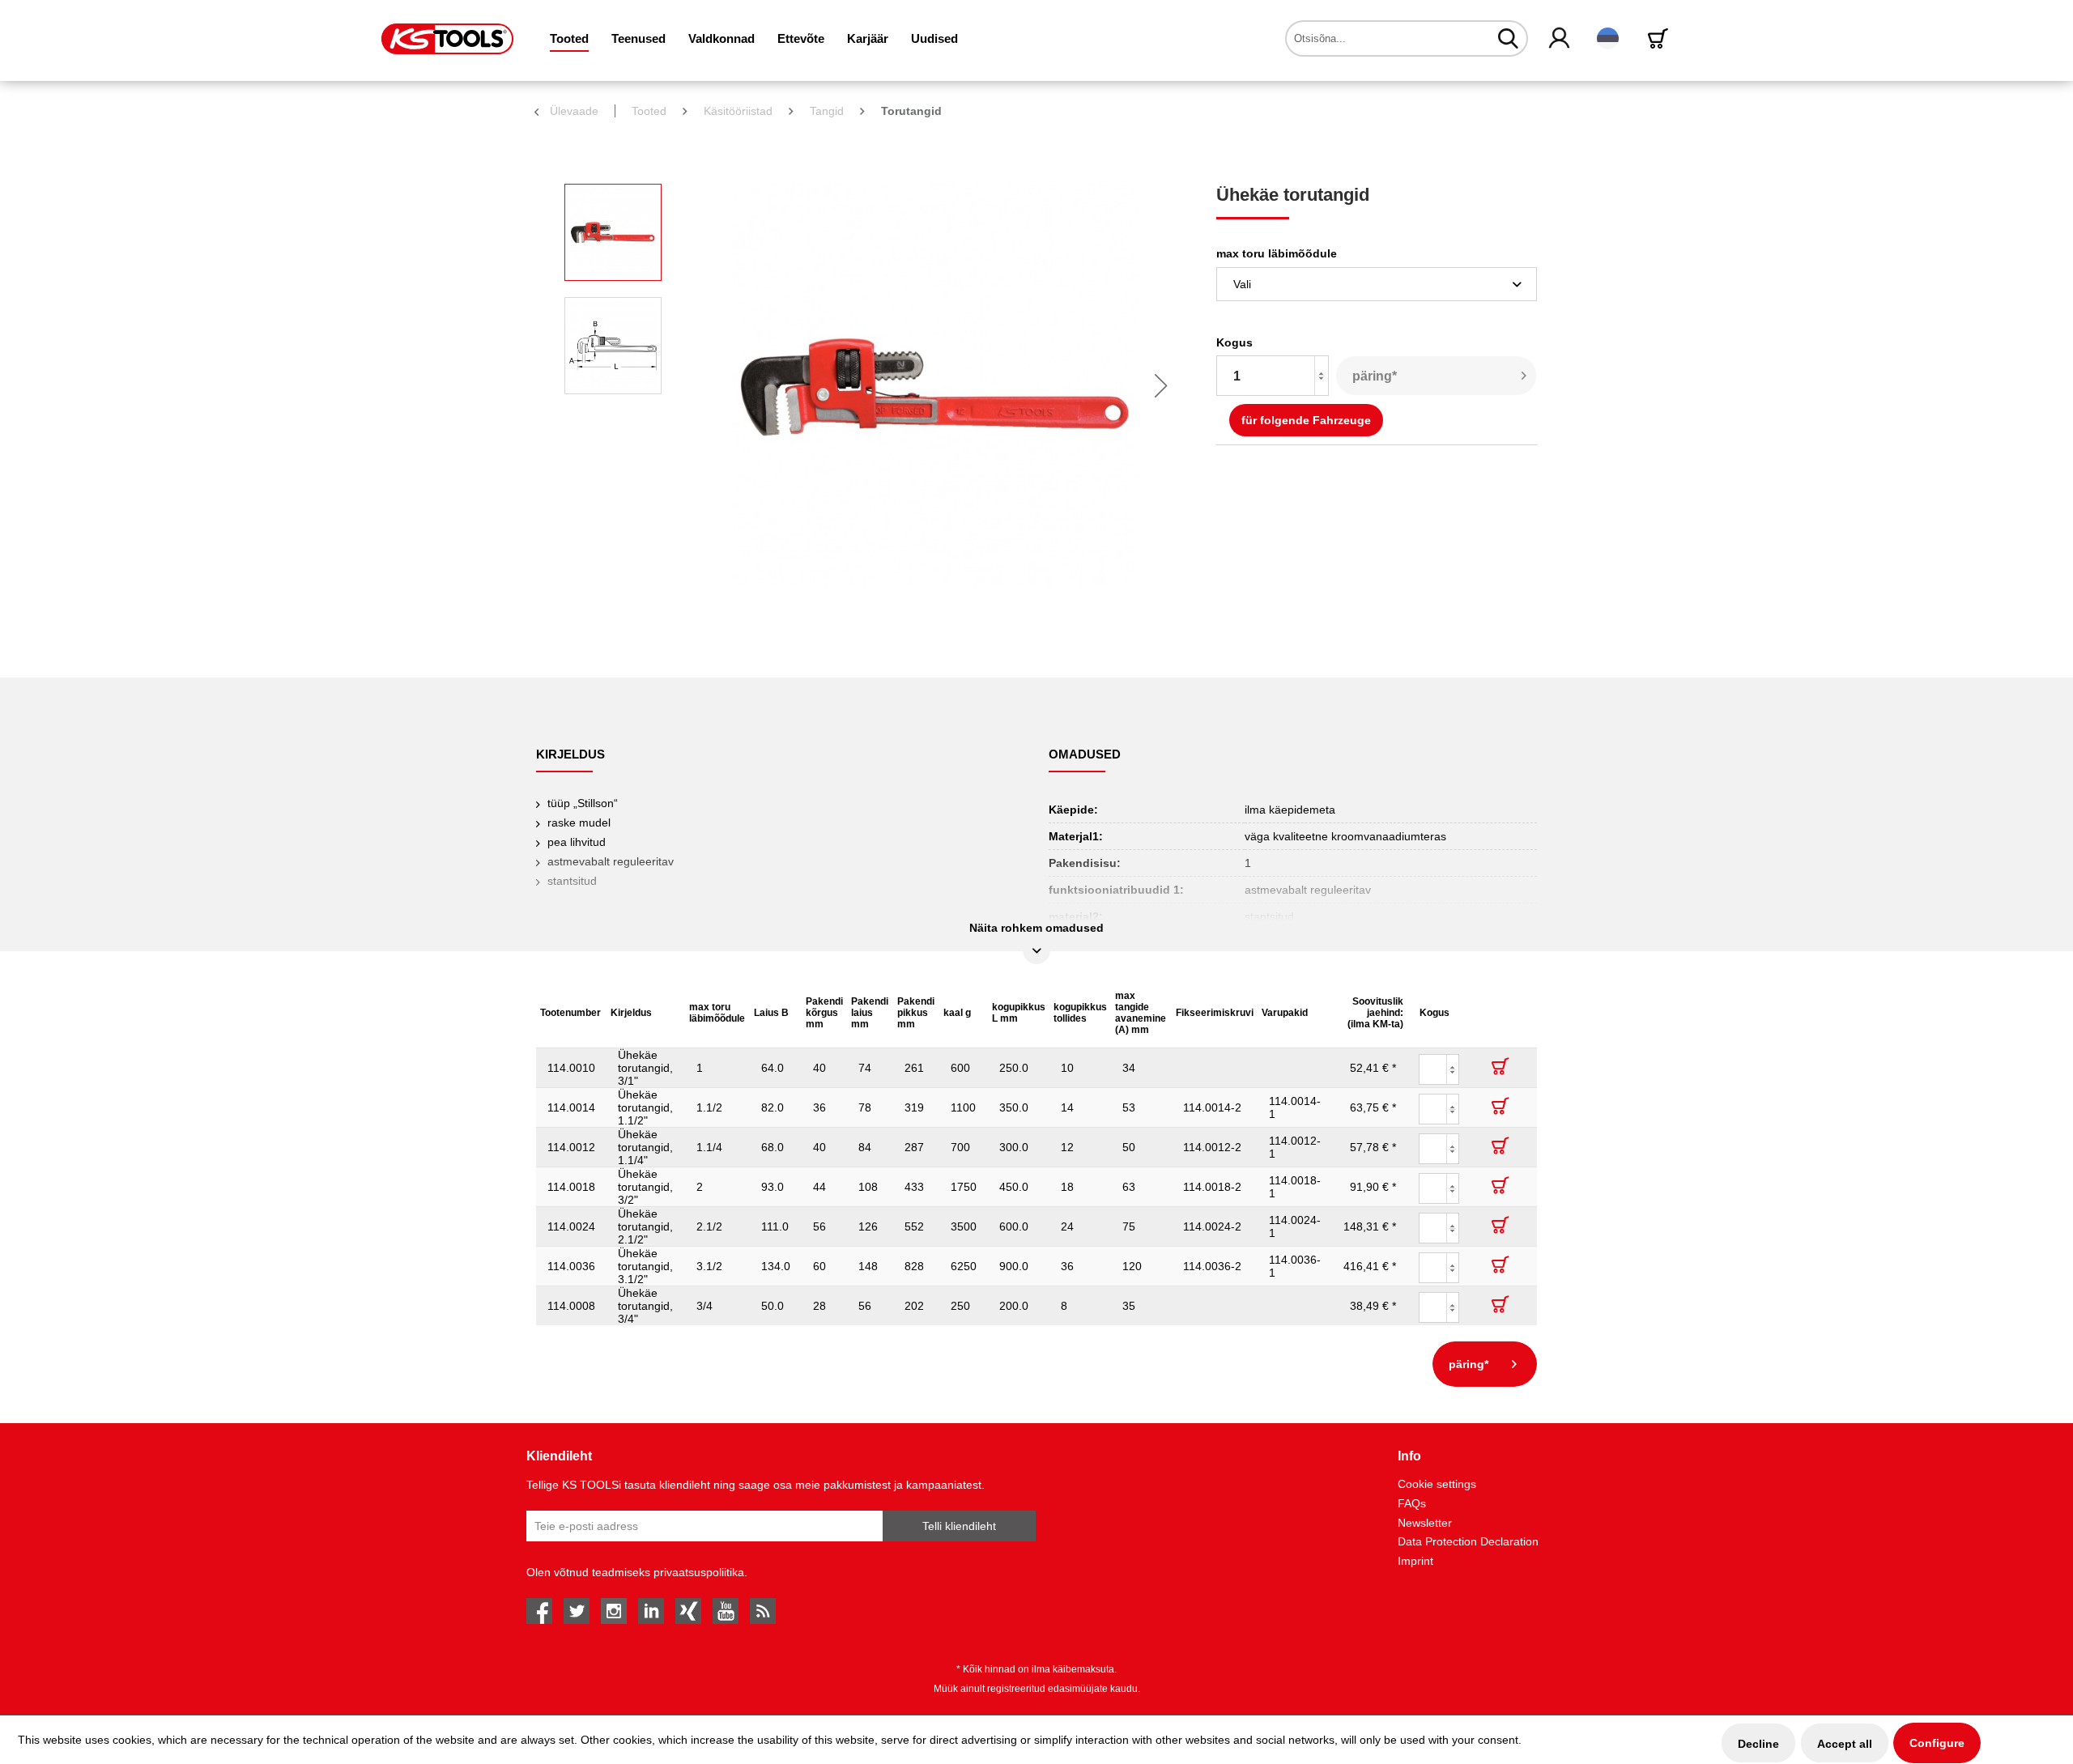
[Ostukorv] (1661, 38)
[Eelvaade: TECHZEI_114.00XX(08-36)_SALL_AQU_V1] (613, 346)
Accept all (1845, 1744)
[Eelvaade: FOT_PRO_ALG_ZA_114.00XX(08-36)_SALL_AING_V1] (613, 232)
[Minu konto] (1560, 39)
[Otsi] (1508, 38)
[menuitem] (569, 38)
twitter (577, 1611)
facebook (539, 1611)
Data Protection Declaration (1468, 1541)
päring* (1375, 376)
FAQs (1412, 1503)
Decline (1758, 1744)
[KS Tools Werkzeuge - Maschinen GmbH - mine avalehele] (447, 39)
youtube (726, 1611)
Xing (688, 1611)
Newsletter (1425, 1523)
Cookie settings (1437, 1484)
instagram (614, 1611)
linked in (651, 1611)
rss (763, 1611)
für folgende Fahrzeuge (1306, 420)
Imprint (1415, 1561)
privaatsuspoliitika (699, 1572)
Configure (1937, 1743)
